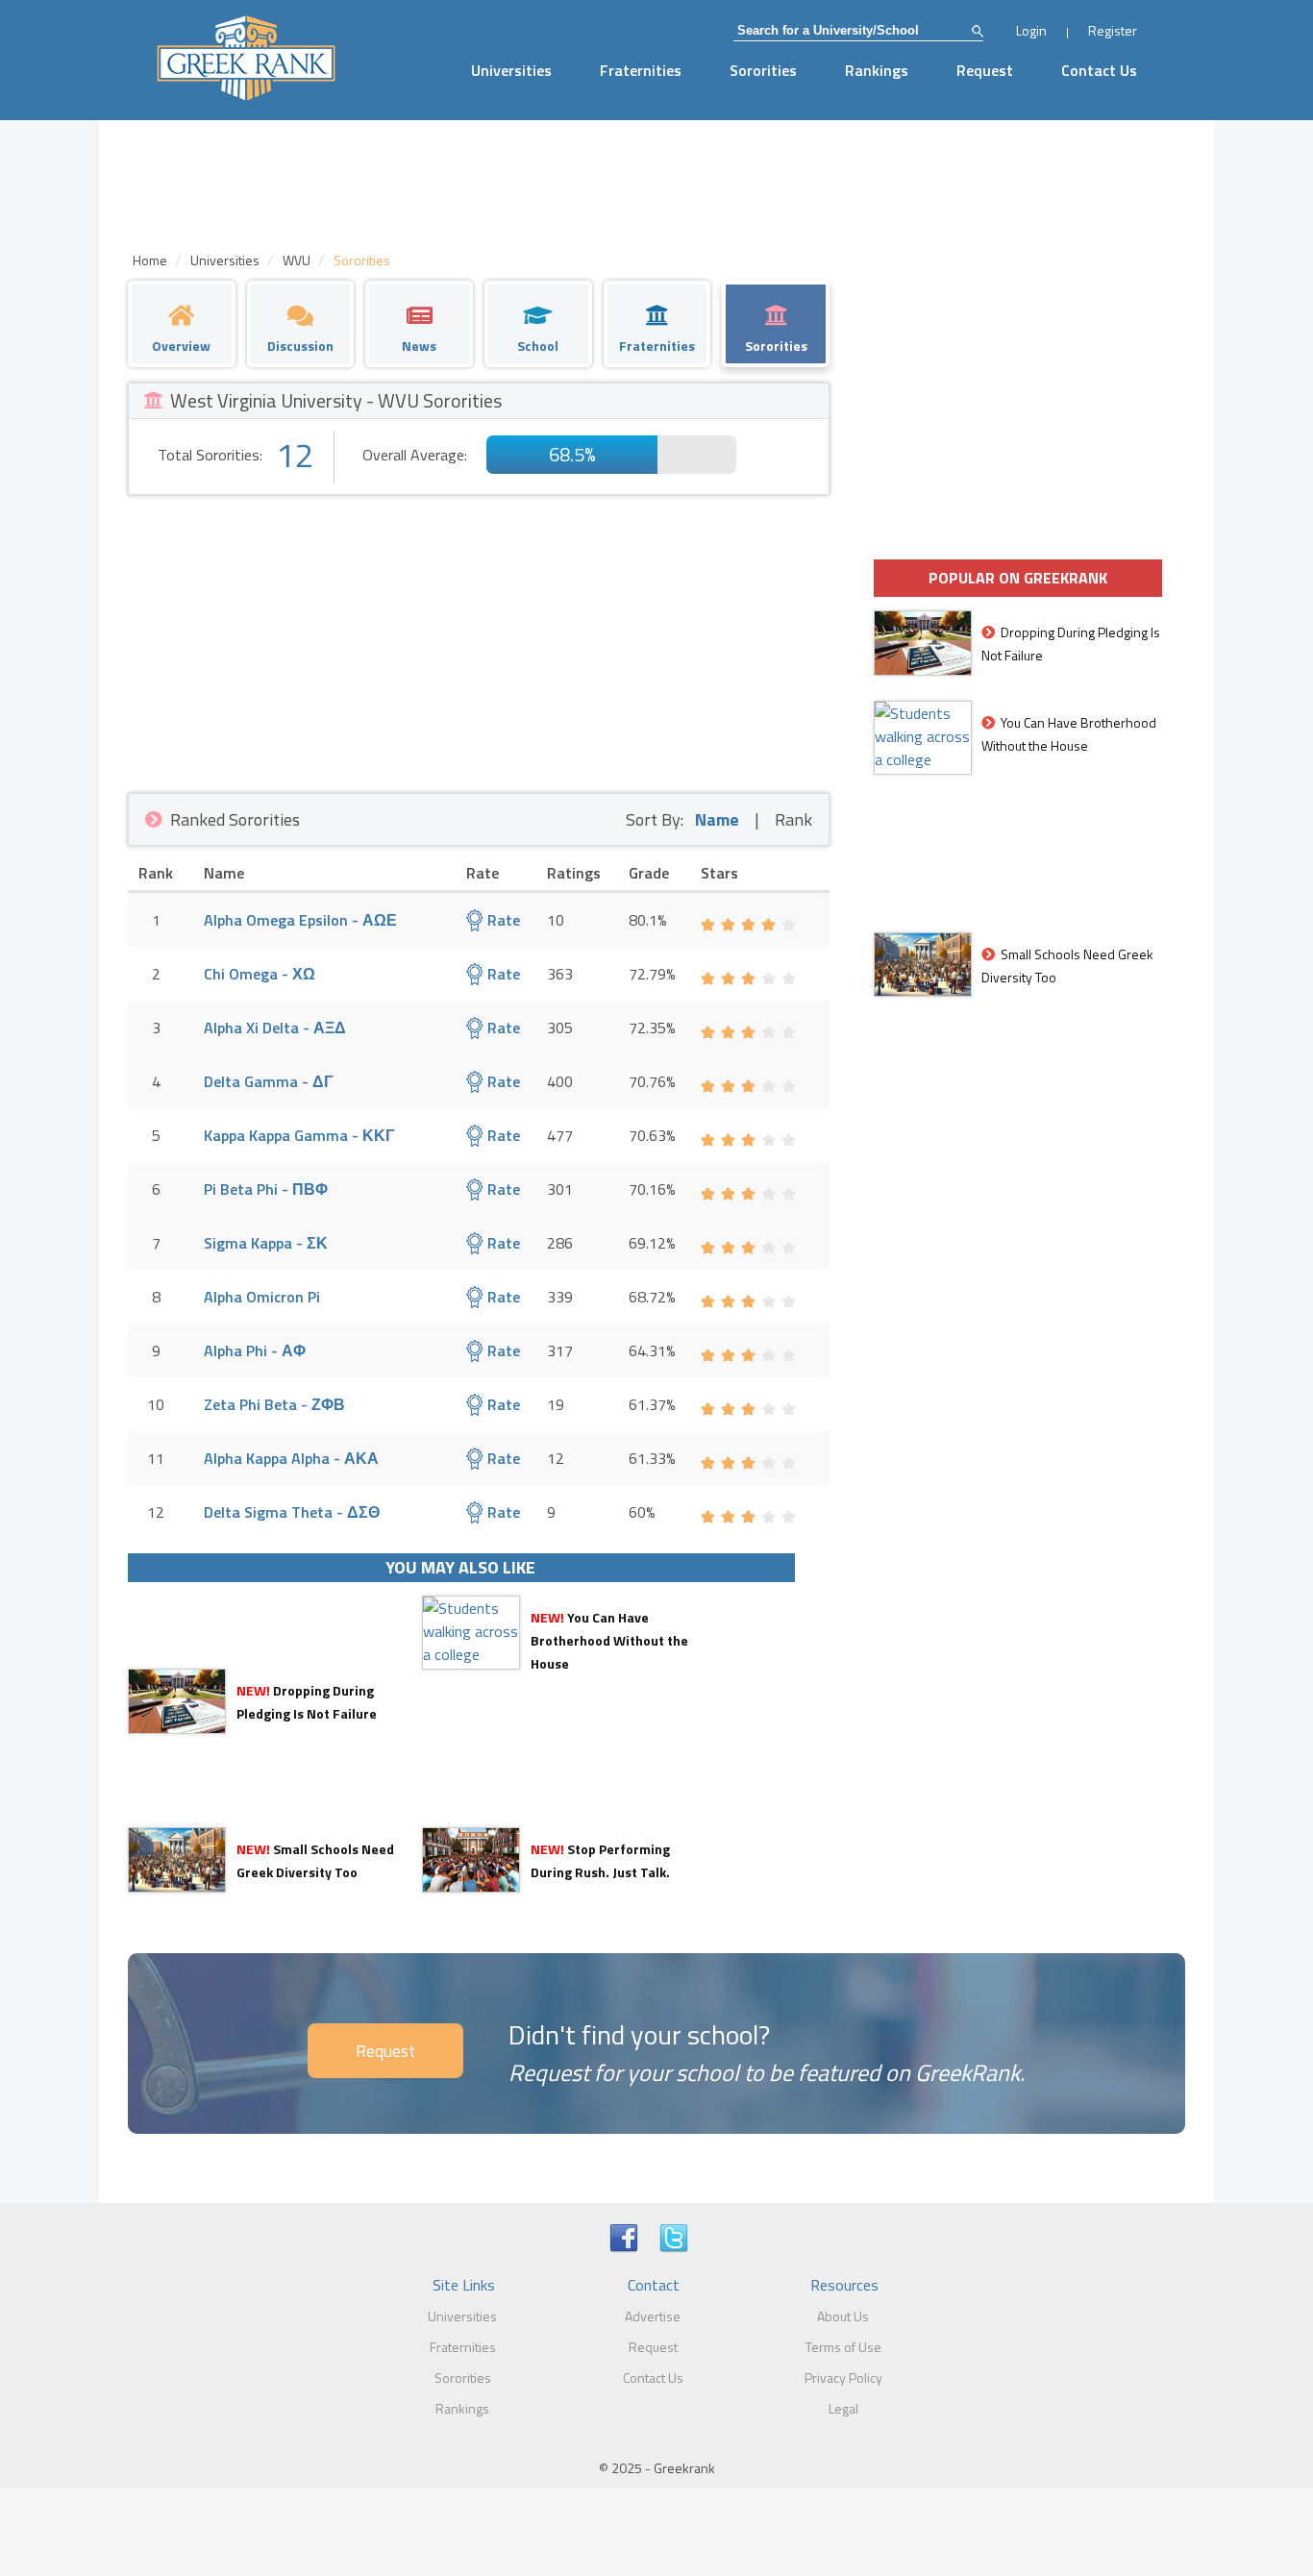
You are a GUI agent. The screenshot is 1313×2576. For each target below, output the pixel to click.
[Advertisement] (479, 639)
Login (1031, 30)
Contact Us (1099, 70)
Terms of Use (843, 2347)
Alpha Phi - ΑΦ (255, 1350)
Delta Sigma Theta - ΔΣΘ (292, 1512)
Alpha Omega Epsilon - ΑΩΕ (300, 920)
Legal (843, 2408)
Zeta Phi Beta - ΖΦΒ (274, 1404)
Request (985, 70)
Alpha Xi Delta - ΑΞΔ (275, 1028)
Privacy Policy (843, 2378)
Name (717, 819)
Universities (511, 70)
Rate (502, 920)
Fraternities (641, 70)
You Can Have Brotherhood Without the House (609, 1640)
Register (1113, 30)
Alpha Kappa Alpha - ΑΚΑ (291, 1458)
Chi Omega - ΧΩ (260, 974)
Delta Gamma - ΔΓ (269, 1081)
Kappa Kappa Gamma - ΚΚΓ (299, 1135)
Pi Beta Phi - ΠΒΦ (266, 1189)
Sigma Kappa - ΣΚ (266, 1243)
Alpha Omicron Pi (262, 1297)
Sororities (763, 70)
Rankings (877, 70)
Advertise (653, 2316)
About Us (843, 2316)
